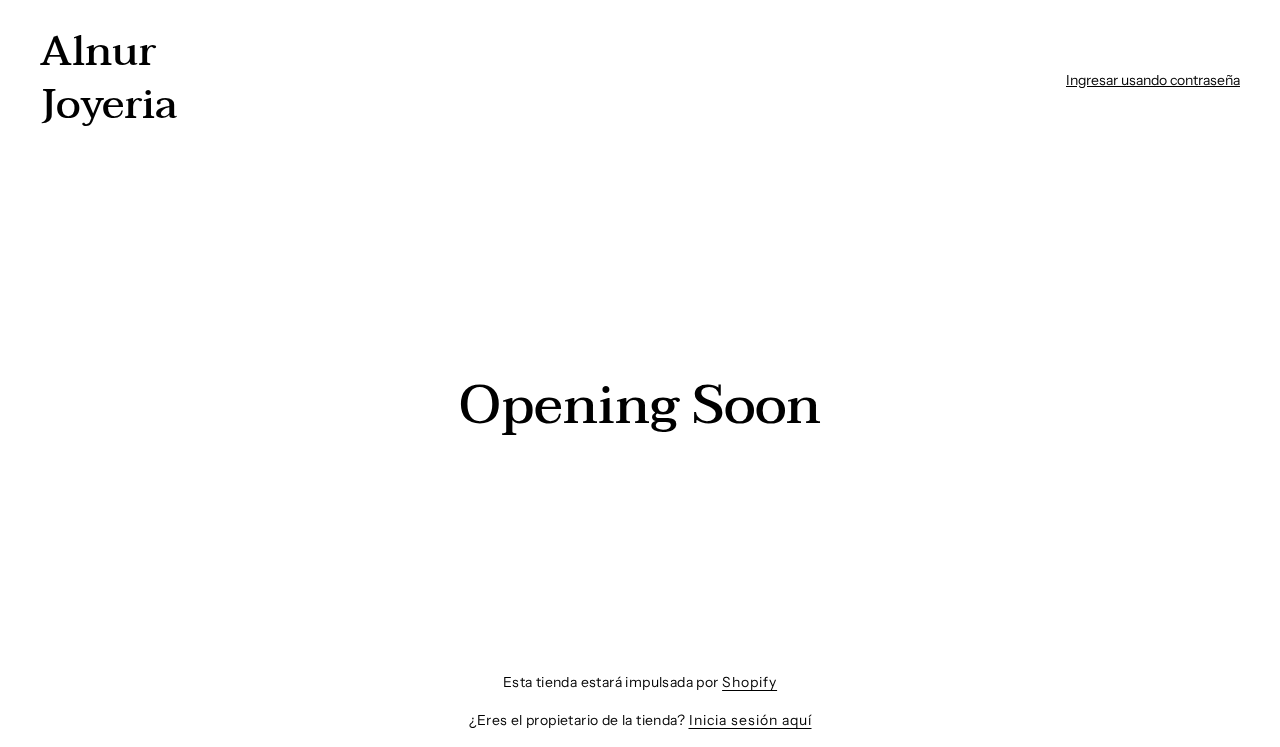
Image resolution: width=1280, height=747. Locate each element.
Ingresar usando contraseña (1153, 80)
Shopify (749, 682)
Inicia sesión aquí (750, 720)
